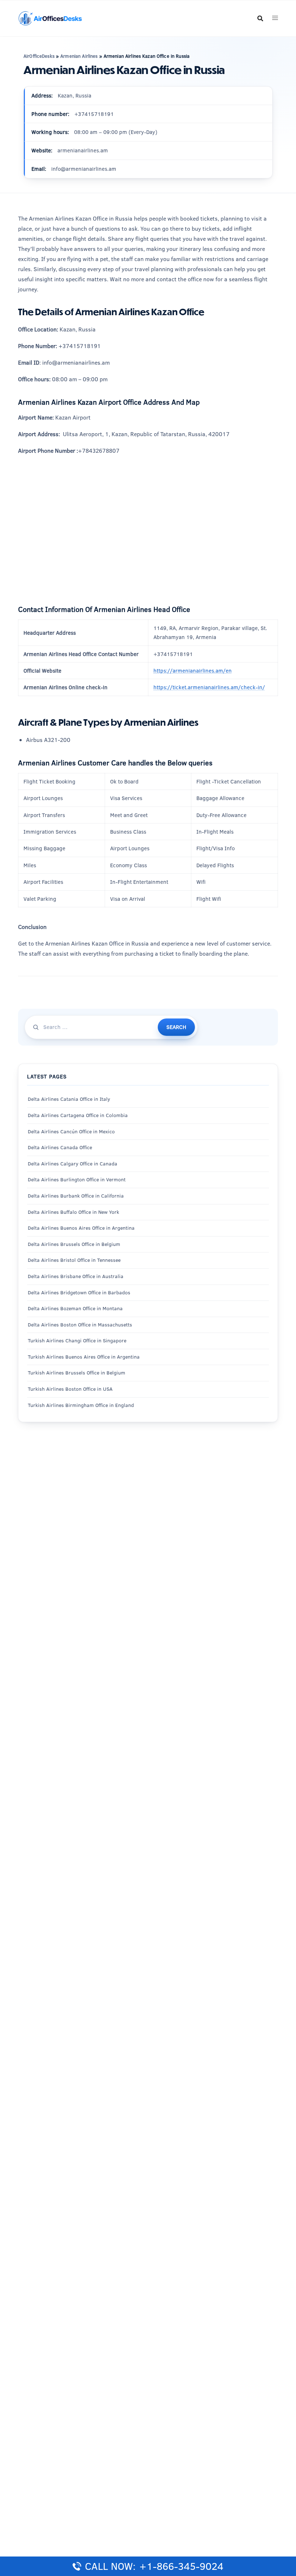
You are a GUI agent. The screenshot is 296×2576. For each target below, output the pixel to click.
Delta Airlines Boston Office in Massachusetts (80, 1325)
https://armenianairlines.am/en (193, 671)
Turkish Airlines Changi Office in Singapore (78, 1341)
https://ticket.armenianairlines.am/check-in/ (209, 687)
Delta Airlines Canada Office (60, 1147)
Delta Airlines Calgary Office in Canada (73, 1164)
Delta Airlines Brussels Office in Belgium (74, 1244)
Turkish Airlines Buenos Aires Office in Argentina (84, 1357)
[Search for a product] (260, 18)
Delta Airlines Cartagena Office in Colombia (78, 1115)
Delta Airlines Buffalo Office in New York (73, 1212)
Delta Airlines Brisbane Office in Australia (76, 1276)
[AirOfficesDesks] (50, 18)
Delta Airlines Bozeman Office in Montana (75, 1308)
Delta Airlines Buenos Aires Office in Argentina (81, 1228)
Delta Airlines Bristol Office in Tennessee (74, 1260)
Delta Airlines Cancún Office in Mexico (71, 1131)
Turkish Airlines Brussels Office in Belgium (77, 1373)
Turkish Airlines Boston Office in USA (70, 1389)
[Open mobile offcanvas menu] (275, 18)
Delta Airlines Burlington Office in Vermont (77, 1180)
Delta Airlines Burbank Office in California (76, 1196)
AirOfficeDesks (39, 56)
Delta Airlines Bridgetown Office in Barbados (79, 1293)
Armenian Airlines (79, 56)
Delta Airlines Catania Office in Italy (69, 1099)
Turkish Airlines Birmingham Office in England (81, 1405)
